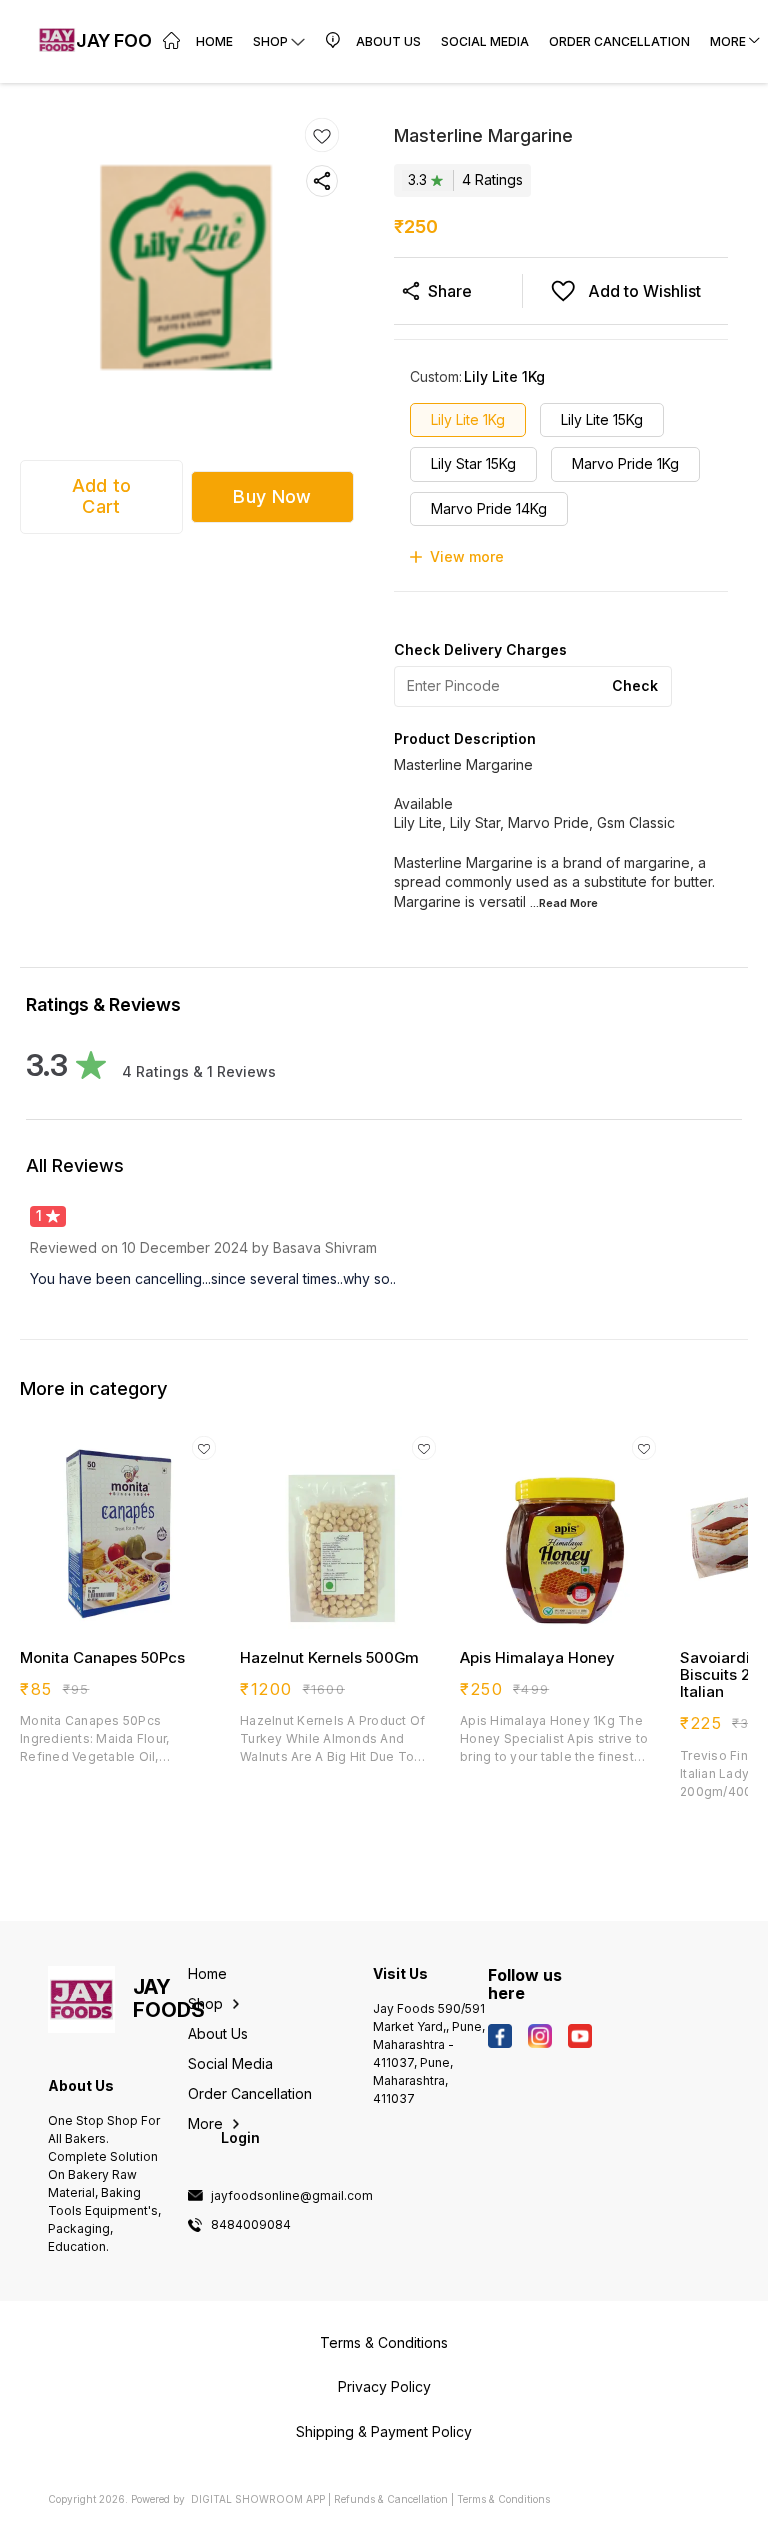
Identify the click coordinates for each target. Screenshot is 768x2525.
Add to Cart (102, 496)
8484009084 (251, 2225)
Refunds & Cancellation (391, 2499)
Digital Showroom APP (258, 2499)
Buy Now (272, 496)
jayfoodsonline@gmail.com (292, 2196)
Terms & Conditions (503, 2499)
